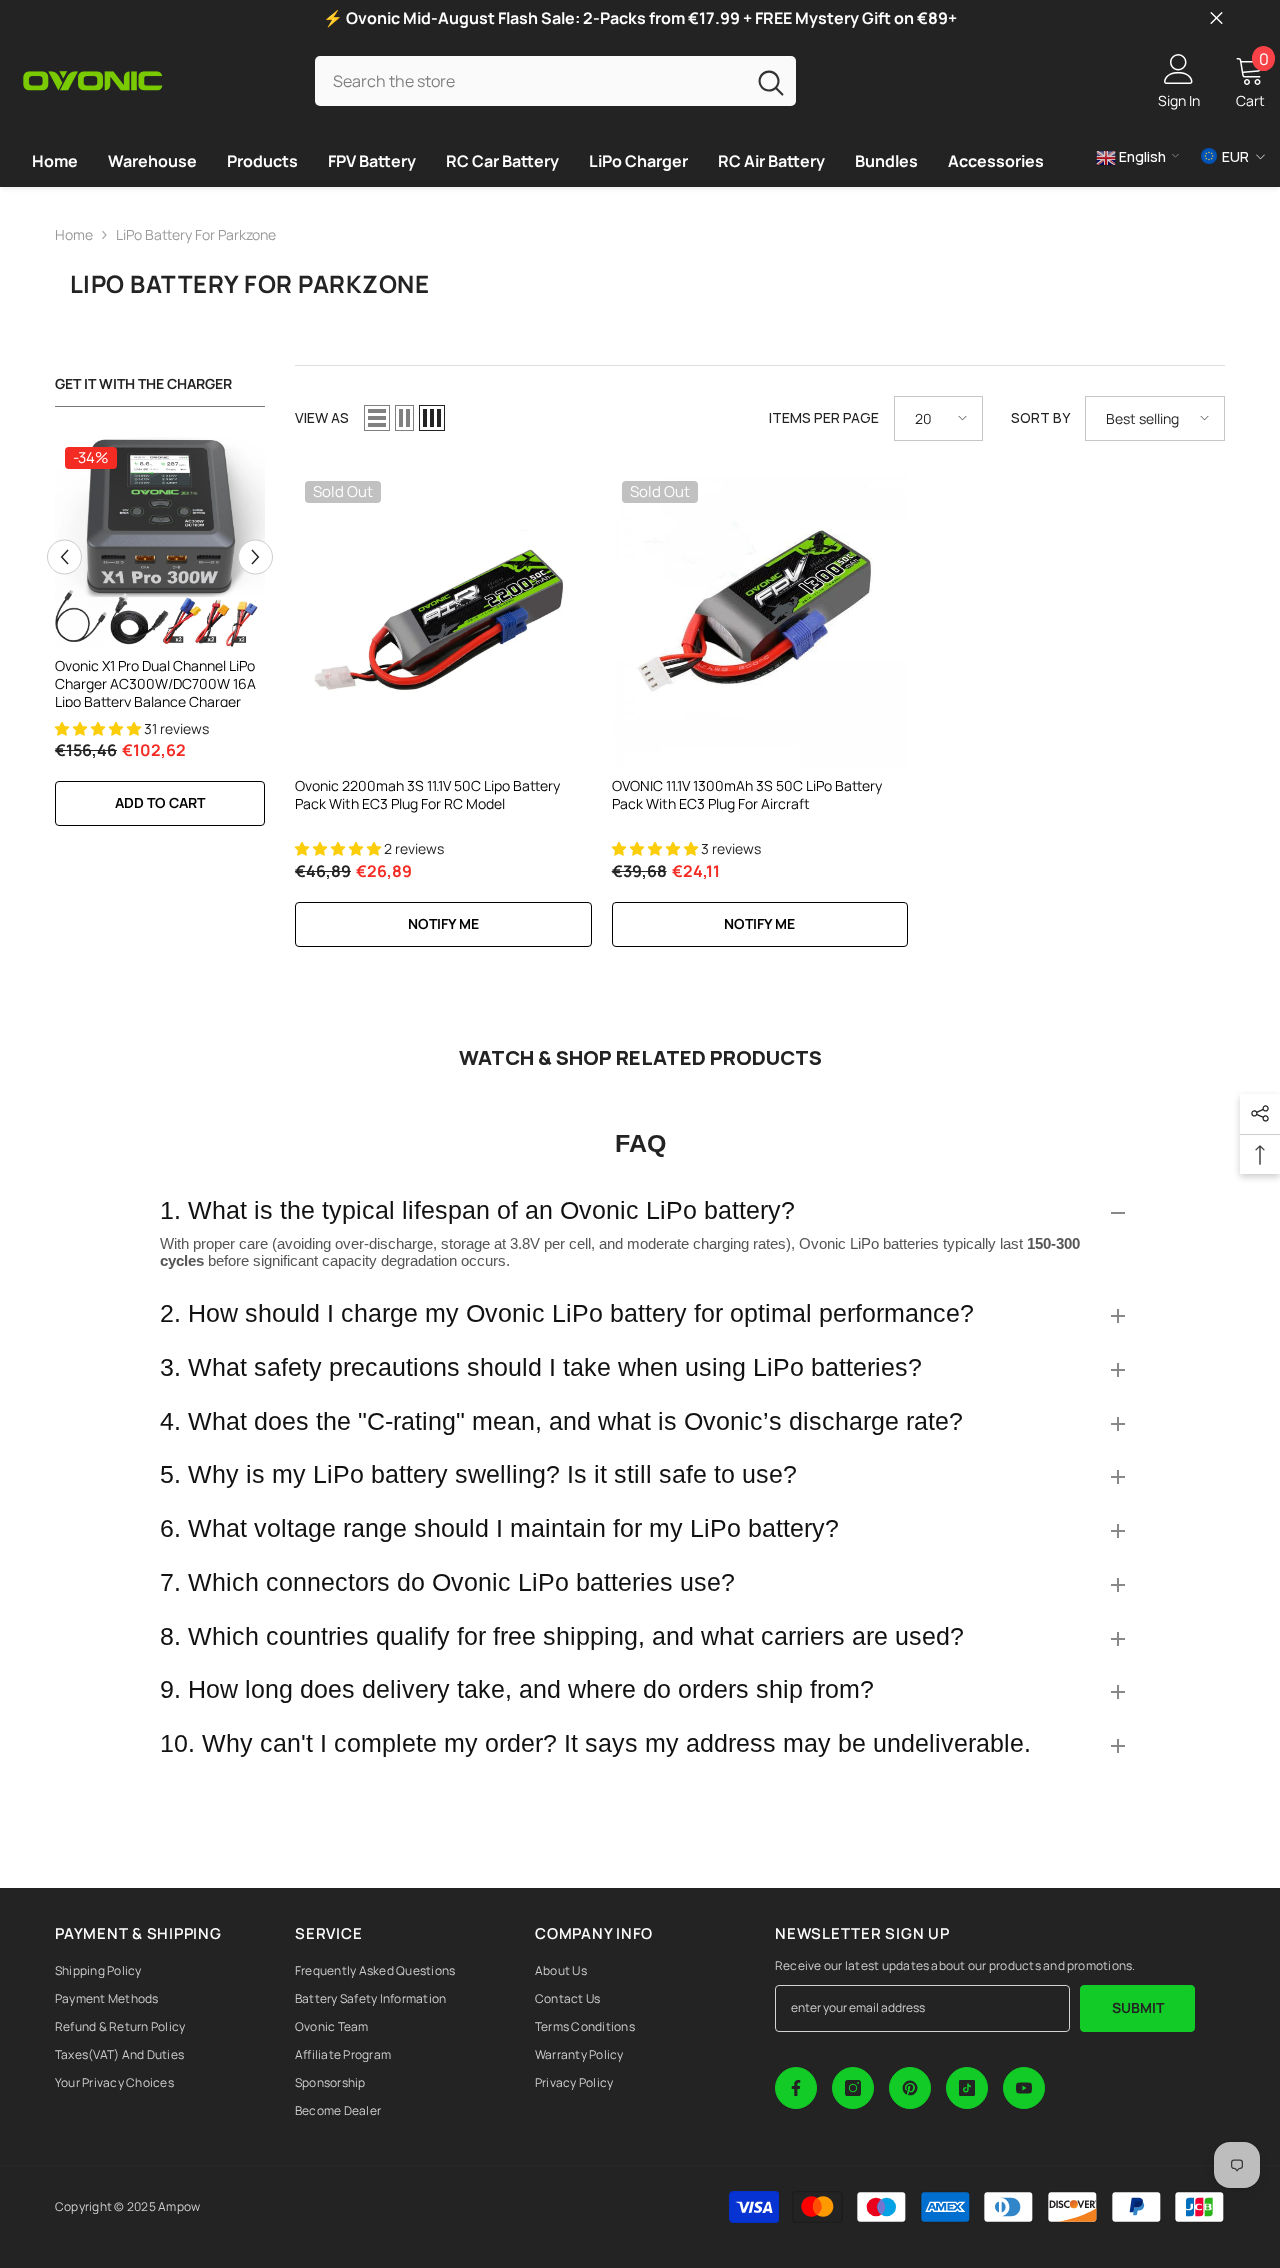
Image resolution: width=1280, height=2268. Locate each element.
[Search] (555, 80)
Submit (1138, 2007)
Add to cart (160, 802)
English (1141, 156)
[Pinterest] (910, 2088)
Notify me (443, 923)
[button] (64, 556)
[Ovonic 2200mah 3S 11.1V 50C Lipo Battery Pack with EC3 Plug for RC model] (443, 619)
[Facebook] (796, 2088)
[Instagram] (853, 2088)
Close (1216, 18)
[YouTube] (1024, 2088)
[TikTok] (967, 2088)
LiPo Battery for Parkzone (196, 234)
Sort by (1040, 417)
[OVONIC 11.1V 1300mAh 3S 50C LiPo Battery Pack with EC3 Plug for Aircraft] (760, 619)
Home (74, 234)
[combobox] (530, 80)
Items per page (824, 417)
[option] (160, 642)
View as (322, 417)
